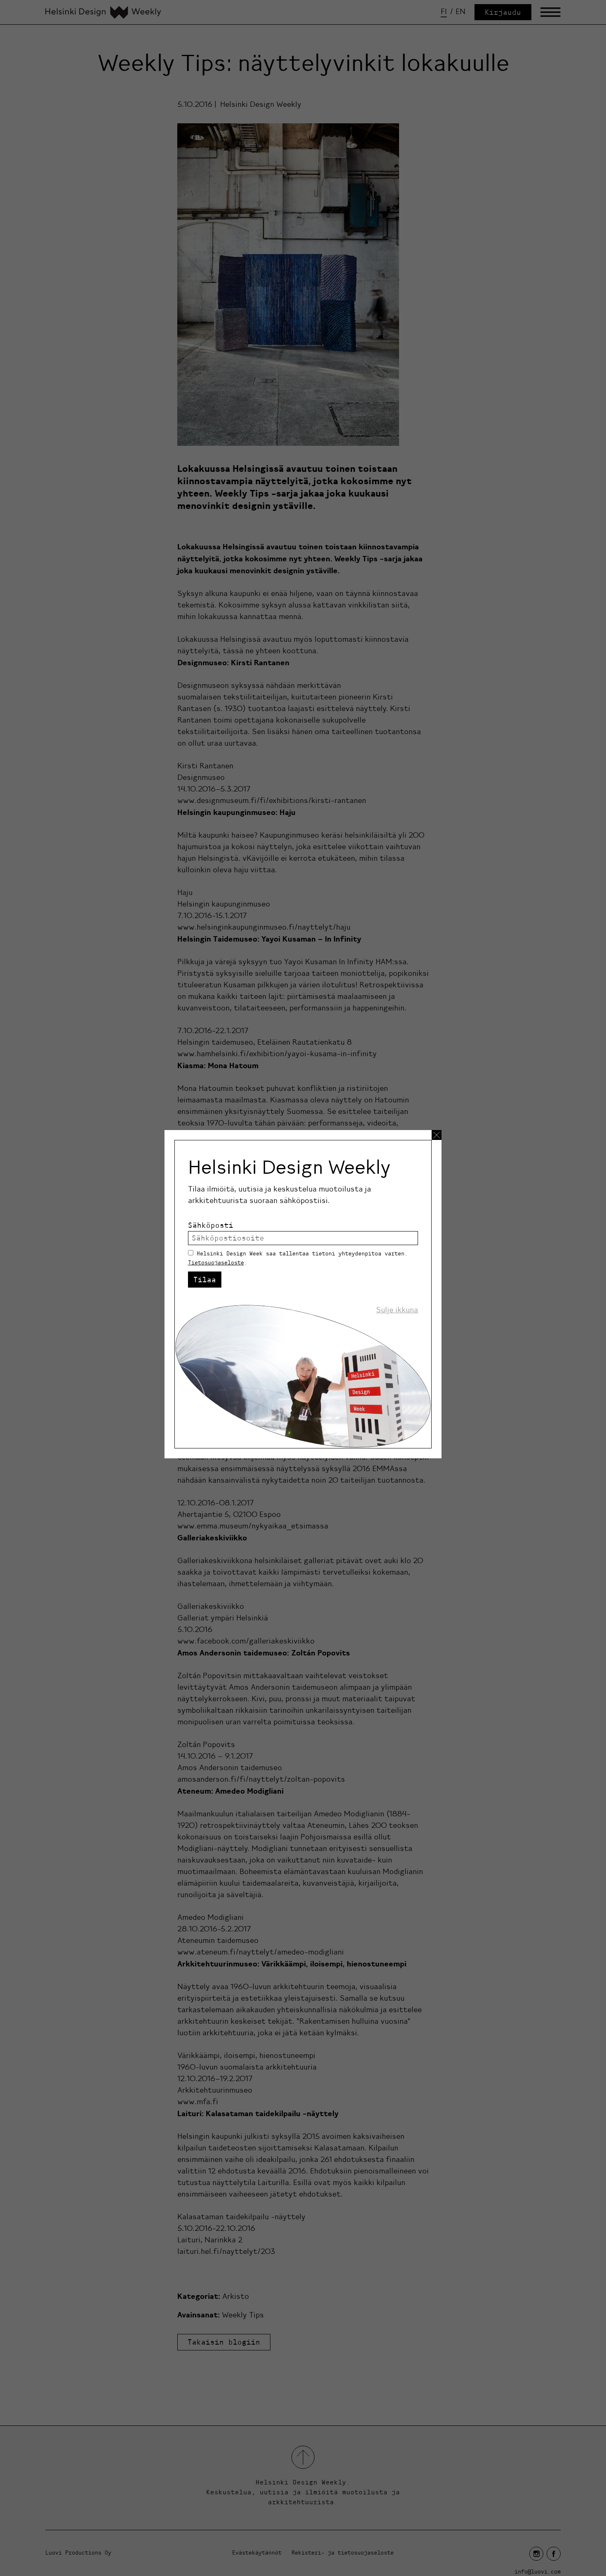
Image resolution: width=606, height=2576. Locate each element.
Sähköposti (211, 1225)
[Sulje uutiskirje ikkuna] (437, 1135)
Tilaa (205, 1280)
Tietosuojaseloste (216, 1262)
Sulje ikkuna (397, 1310)
